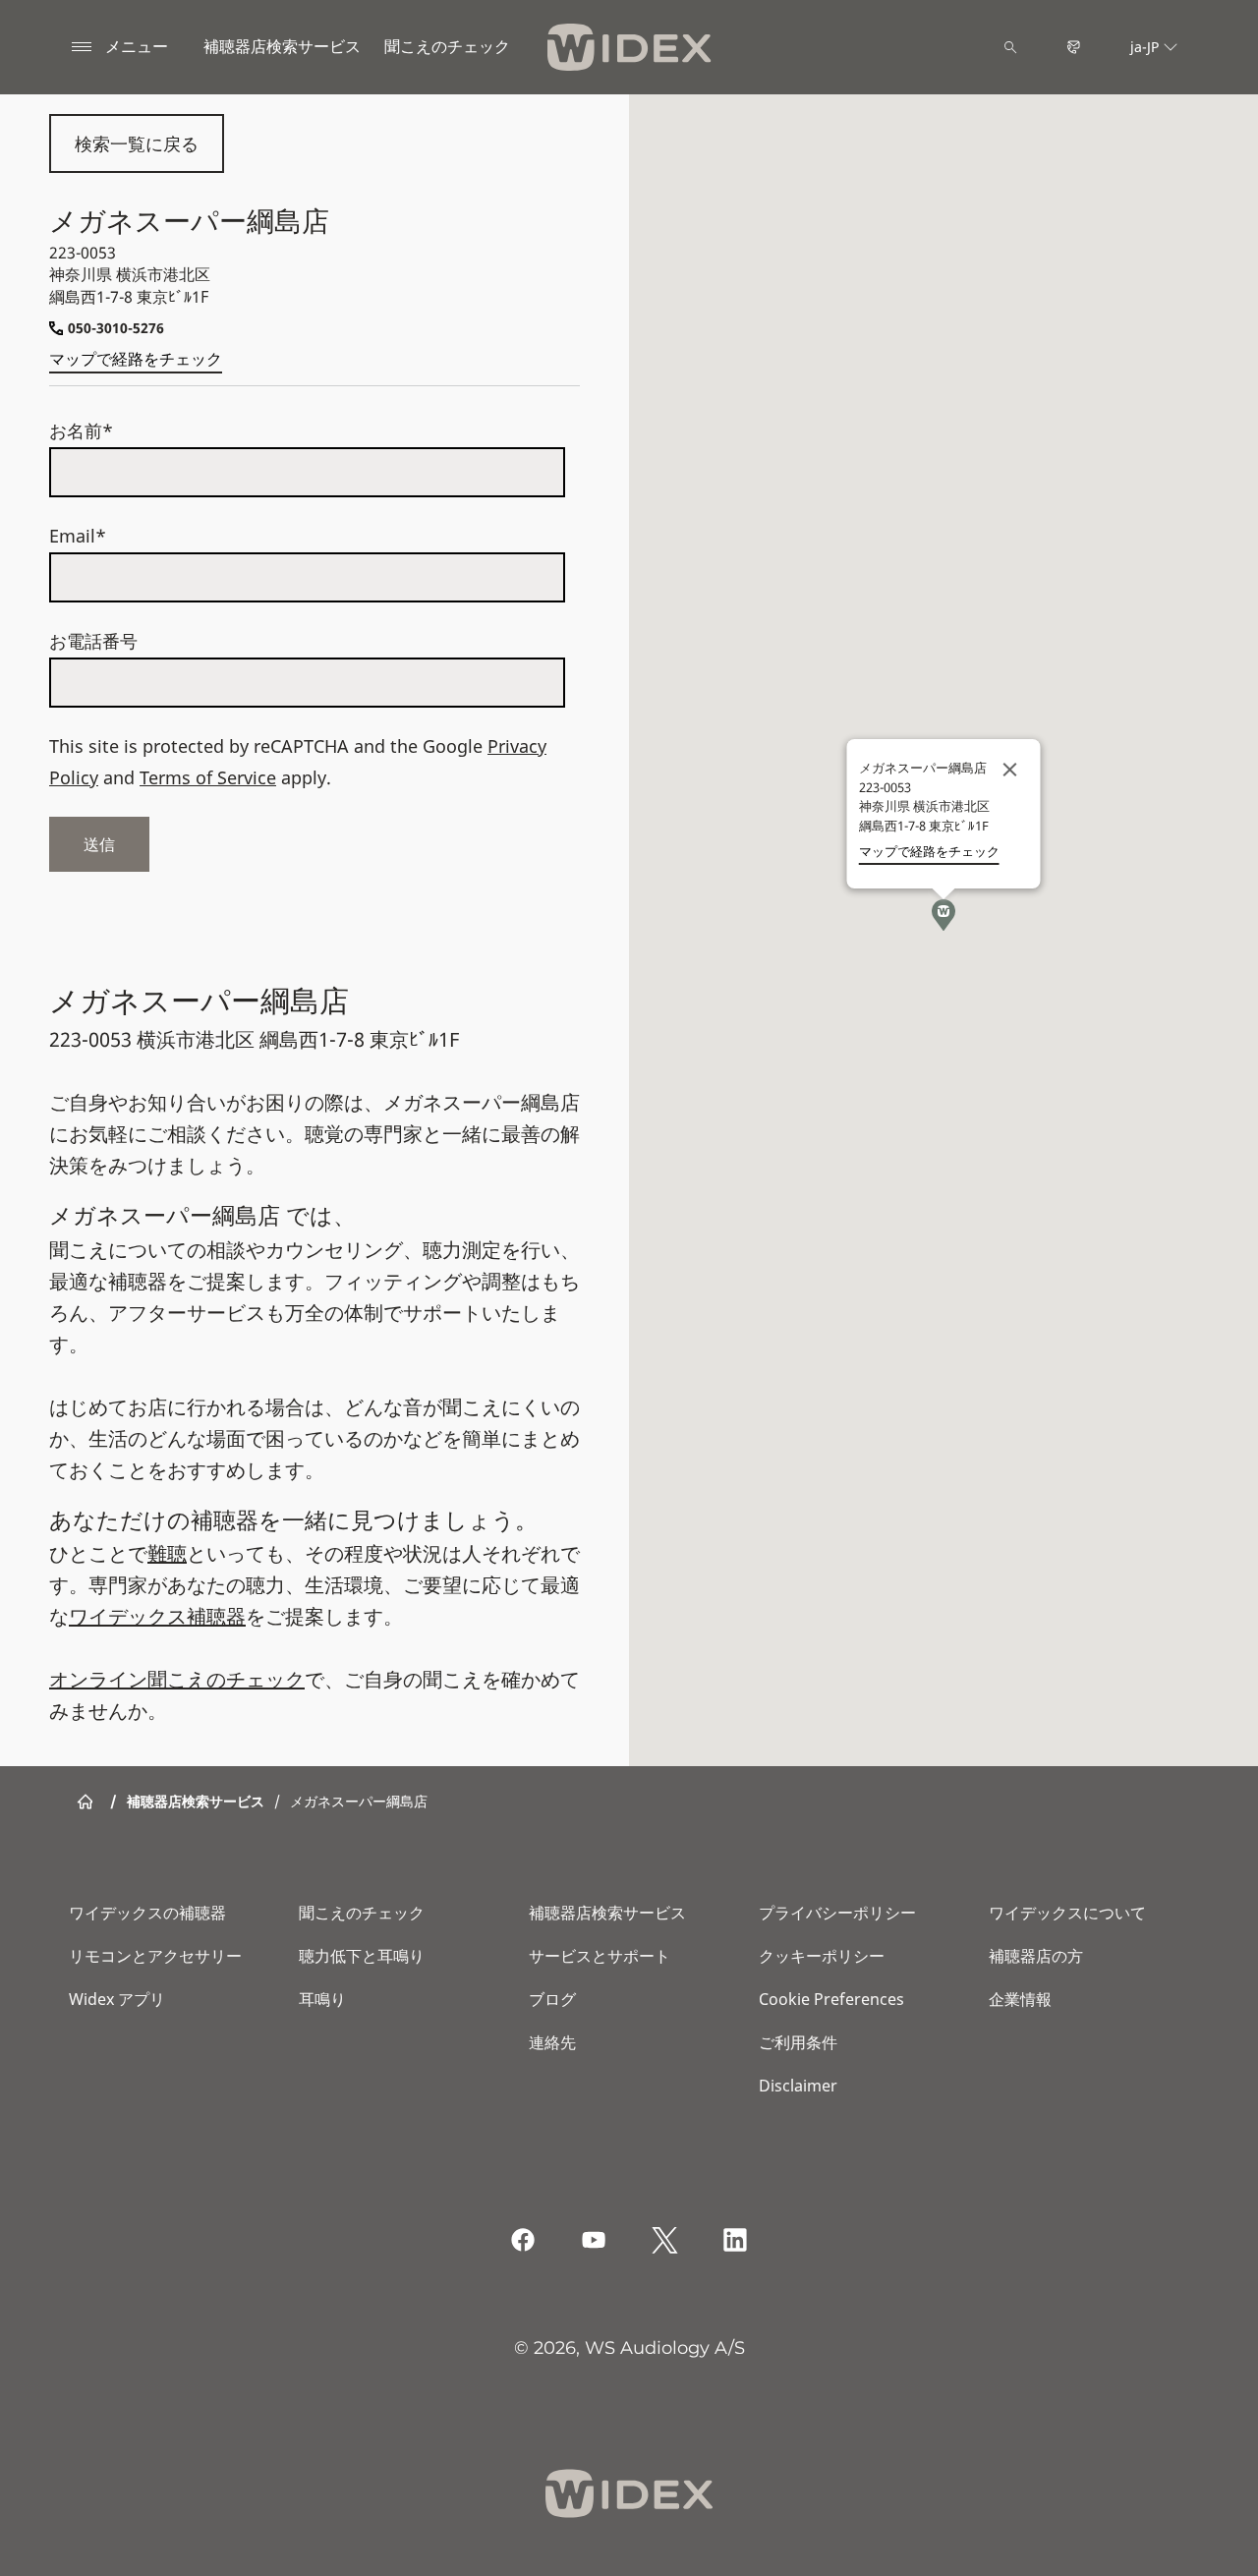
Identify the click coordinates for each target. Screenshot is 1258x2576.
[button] (943, 915)
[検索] (1010, 47)
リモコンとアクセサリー (155, 1956)
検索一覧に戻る (137, 143)
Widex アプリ (117, 1999)
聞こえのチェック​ (447, 46)
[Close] (1010, 770)
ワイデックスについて (1067, 1913)
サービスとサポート (600, 1956)
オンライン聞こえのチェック (177, 1679)
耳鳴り (322, 1999)
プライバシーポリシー (837, 1913)
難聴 (167, 1553)
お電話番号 (93, 641)
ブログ (552, 1999)
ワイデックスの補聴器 (147, 1913)
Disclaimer (798, 2086)
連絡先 (552, 2042)
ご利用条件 (798, 2042)
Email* (78, 536)
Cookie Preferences (831, 1999)
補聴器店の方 (1036, 1956)
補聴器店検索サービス (282, 46)
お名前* (81, 430)
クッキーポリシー (822, 1956)
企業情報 (1020, 1999)
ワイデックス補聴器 (157, 1616)
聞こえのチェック (362, 1913)
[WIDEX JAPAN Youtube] (594, 2240)
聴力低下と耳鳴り (362, 1956)
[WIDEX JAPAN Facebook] (523, 2240)
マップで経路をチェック (136, 359)
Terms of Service (208, 777)
